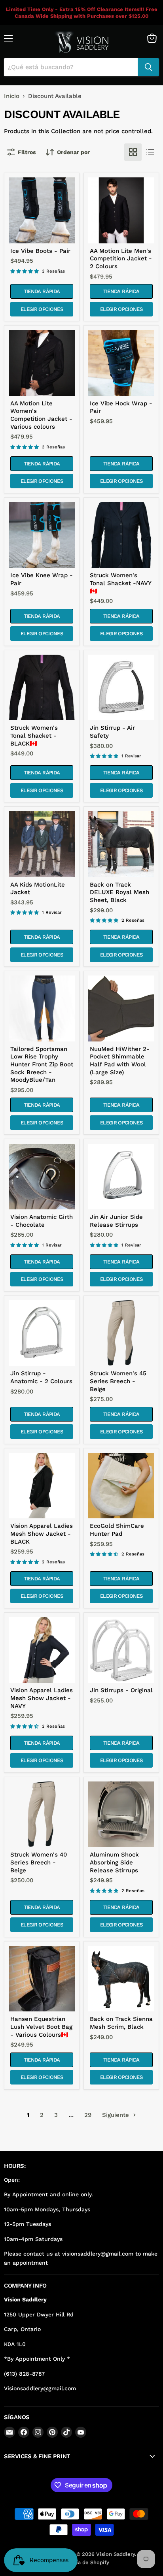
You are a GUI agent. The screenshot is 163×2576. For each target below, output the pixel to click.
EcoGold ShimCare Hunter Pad (117, 1530)
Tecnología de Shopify (81, 2562)
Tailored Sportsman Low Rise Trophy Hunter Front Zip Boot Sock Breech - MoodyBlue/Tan (42, 1065)
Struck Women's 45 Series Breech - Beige (118, 1381)
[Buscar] (148, 67)
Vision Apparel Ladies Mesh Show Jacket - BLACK (42, 1534)
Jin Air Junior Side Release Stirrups (116, 1221)
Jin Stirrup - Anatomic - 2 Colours (41, 1377)
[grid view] (133, 152)
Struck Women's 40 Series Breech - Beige (39, 1862)
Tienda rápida (42, 291)
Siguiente (117, 2115)
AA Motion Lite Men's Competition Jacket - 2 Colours (121, 259)
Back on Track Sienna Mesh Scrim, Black (121, 2023)
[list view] (150, 152)
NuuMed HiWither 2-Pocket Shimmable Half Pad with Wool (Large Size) (120, 1061)
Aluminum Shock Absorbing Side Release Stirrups (114, 1862)
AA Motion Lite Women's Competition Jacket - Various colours (41, 415)
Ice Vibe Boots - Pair (40, 251)
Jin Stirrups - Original (121, 1690)
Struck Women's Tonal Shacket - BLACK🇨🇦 (34, 735)
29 (88, 2115)
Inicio (12, 96)
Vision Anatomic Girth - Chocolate (42, 1221)
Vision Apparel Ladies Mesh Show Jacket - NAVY (42, 1698)
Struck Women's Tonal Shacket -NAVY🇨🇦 (121, 583)
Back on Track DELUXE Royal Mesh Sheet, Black (119, 892)
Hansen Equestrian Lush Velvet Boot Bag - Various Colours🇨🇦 (41, 2027)
